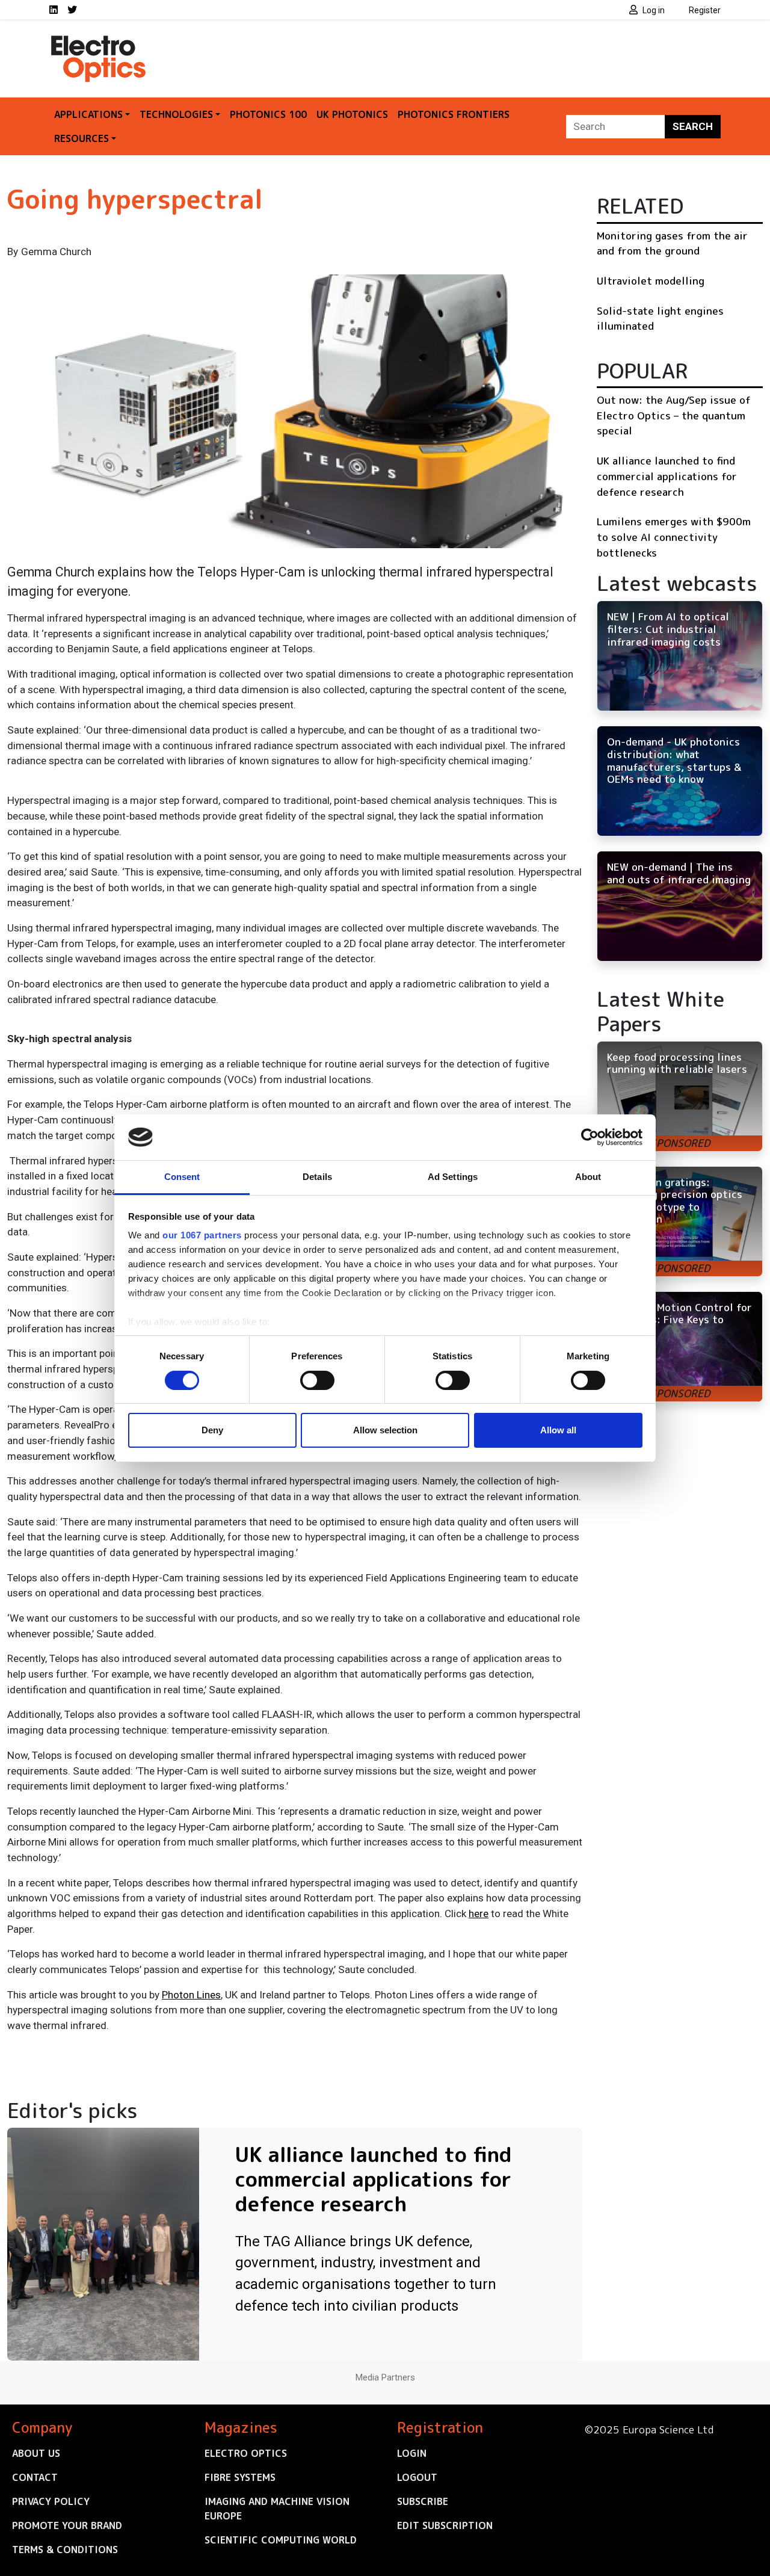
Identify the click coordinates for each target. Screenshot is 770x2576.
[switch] (317, 1380)
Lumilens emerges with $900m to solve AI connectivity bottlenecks (674, 537)
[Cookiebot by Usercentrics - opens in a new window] (590, 1137)
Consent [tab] (182, 1177)
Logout (417, 2477)
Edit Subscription (445, 2525)
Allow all (558, 1430)
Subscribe (423, 2501)
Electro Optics (246, 2453)
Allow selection (385, 1430)
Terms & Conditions (65, 2550)
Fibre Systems (240, 2477)
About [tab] (588, 1177)
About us (36, 2453)
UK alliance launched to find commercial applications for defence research (667, 476)
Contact (35, 2477)
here (479, 1913)
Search (693, 126)
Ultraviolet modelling (651, 281)
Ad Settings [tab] (453, 1177)
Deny (212, 1430)
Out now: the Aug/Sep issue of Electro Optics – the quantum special (674, 415)
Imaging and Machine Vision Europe (277, 2509)
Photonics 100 (268, 114)
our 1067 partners (202, 1235)
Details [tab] (317, 1177)
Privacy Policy (51, 2501)
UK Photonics (352, 114)
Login (412, 2453)
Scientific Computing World (281, 2540)
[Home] (99, 41)
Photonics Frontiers (454, 114)
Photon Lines (191, 1995)
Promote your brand (67, 2525)
